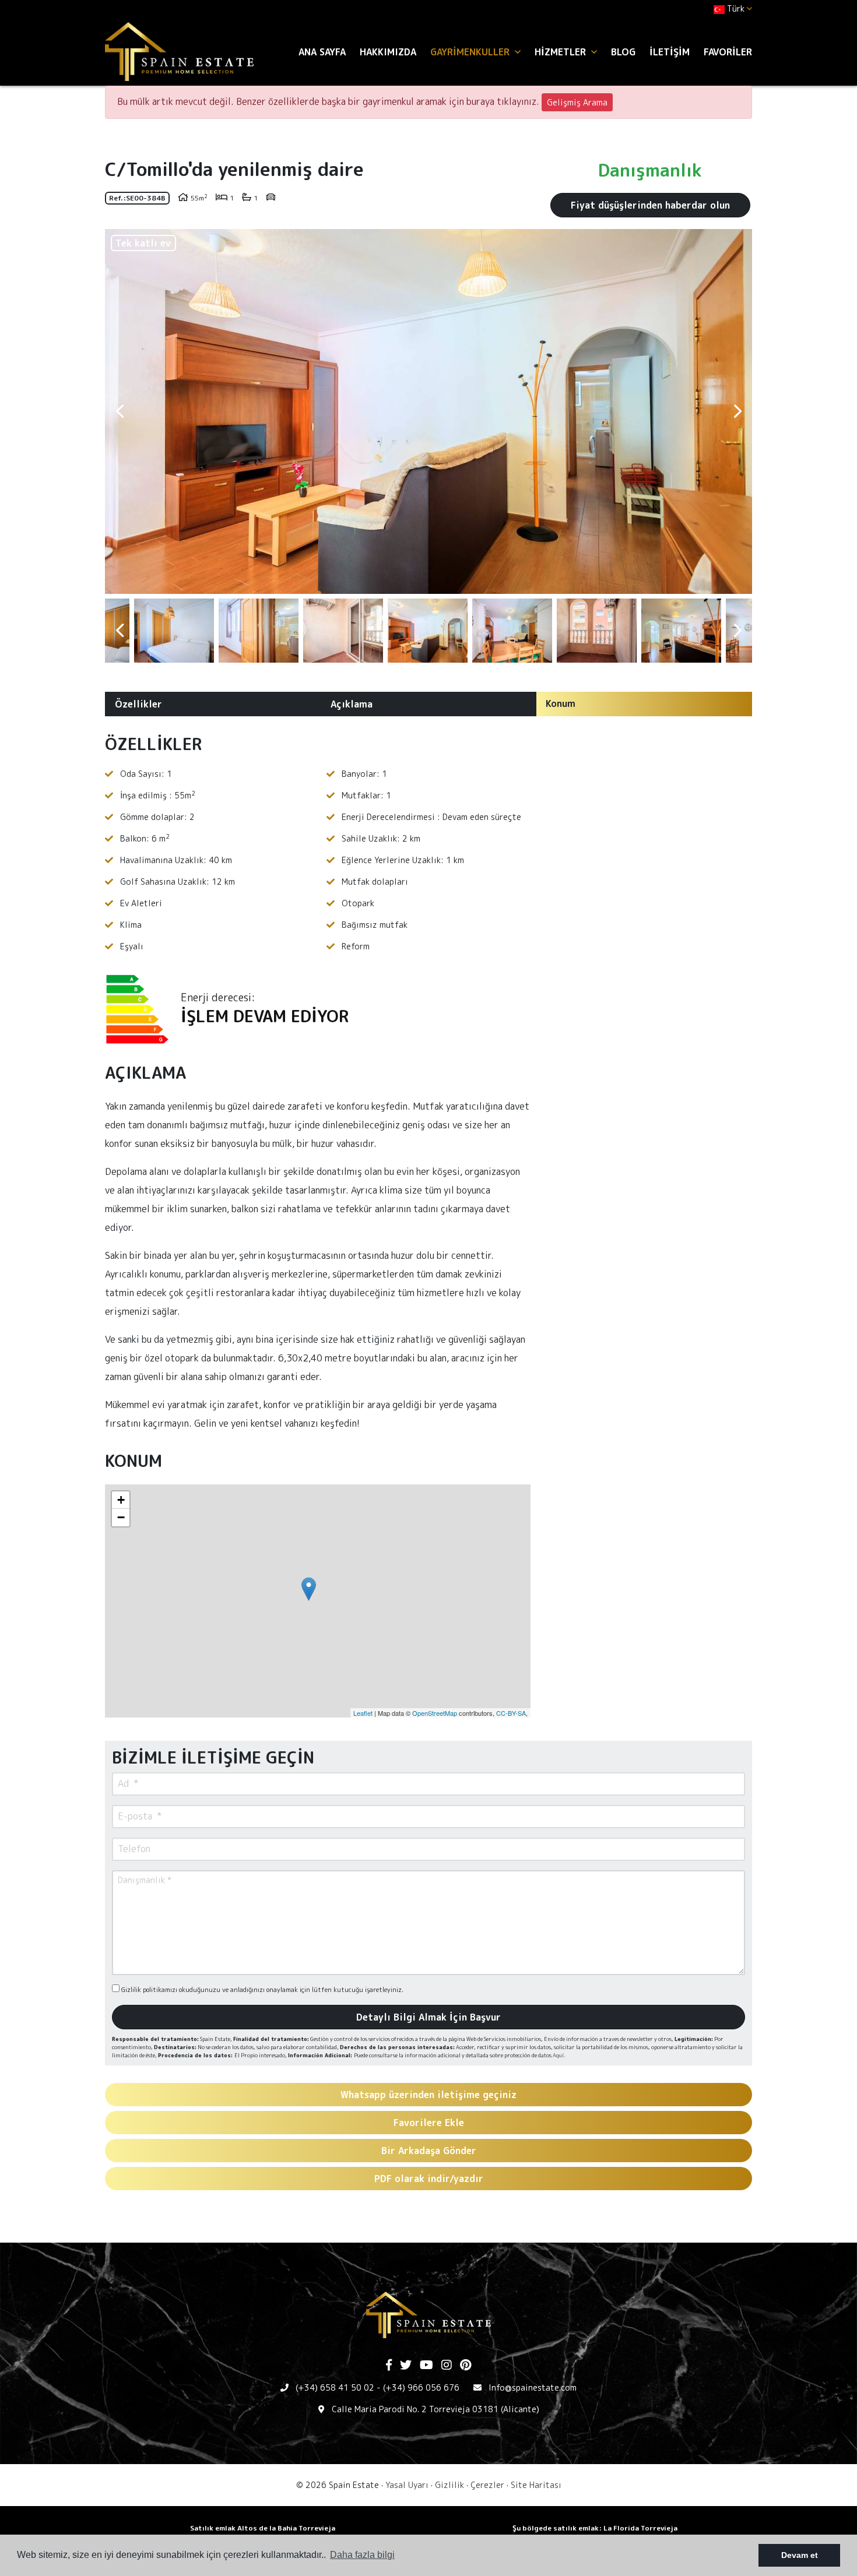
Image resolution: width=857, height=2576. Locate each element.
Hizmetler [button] (562, 52)
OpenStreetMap (435, 1713)
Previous (120, 411)
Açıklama (352, 704)
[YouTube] (426, 2366)
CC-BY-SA (511, 1713)
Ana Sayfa (322, 52)
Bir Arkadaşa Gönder (429, 2151)
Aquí (558, 2055)
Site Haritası (536, 2485)
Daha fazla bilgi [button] (362, 2555)
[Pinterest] (466, 2366)
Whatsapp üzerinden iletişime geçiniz (428, 2095)
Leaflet (363, 1713)
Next (737, 411)
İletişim (670, 52)
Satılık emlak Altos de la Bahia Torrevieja (263, 2528)
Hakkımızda (388, 52)
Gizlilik (449, 2485)
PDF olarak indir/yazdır (429, 2179)
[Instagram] (447, 2366)
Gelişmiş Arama (577, 102)
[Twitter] (406, 2366)
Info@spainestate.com (533, 2387)
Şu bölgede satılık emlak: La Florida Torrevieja (595, 2528)
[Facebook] (389, 2366)
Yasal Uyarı (407, 2485)
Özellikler (138, 704)
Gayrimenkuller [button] (471, 52)
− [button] (121, 1517)
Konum (561, 703)
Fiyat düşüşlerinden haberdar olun (650, 205)
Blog (623, 52)
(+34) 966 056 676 (421, 2387)
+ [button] (121, 1500)
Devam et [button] (800, 2555)
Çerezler (487, 2485)
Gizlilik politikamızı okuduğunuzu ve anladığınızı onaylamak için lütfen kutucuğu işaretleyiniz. (261, 1990)
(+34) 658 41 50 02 (335, 2387)
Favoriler (728, 52)
